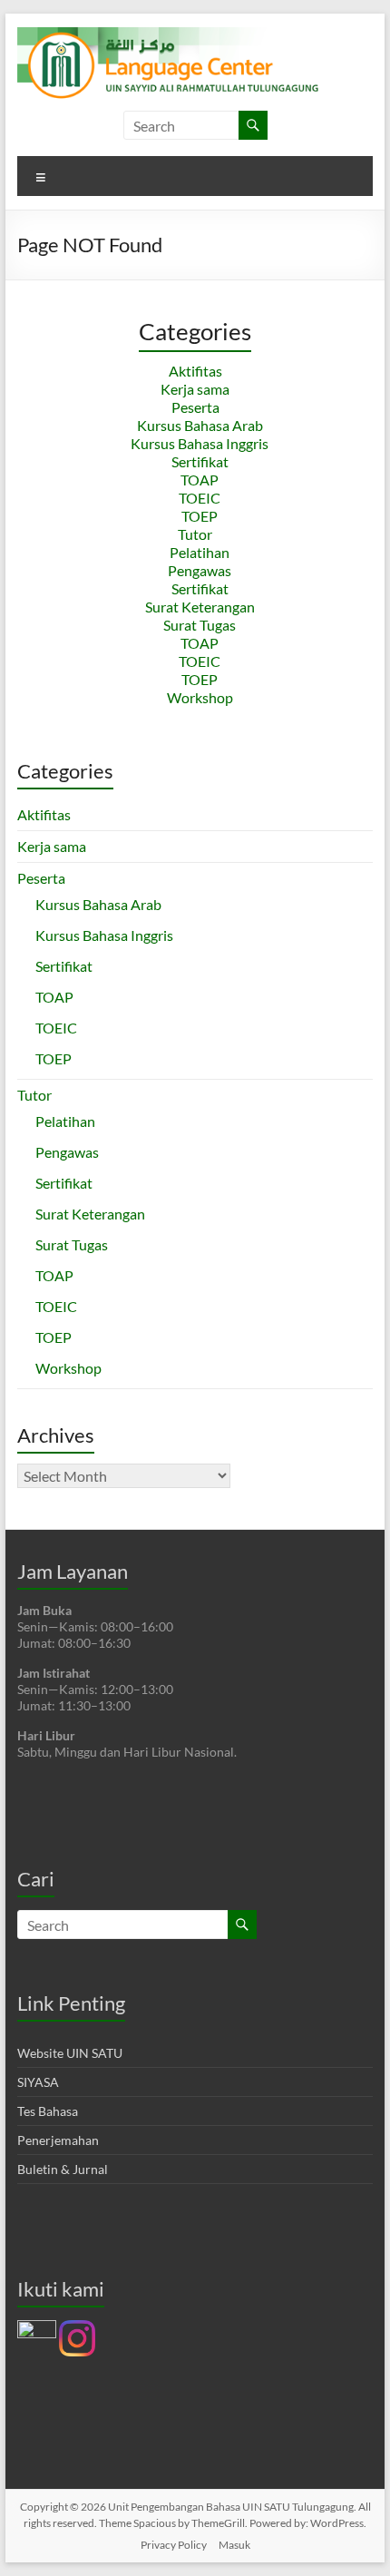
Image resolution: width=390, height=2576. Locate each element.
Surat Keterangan (200, 607)
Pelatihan (200, 552)
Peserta (195, 407)
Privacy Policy (174, 2545)
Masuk (234, 2545)
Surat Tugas (200, 625)
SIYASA (38, 2082)
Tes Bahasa (48, 2111)
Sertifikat (200, 461)
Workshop (200, 697)
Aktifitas (195, 371)
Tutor (195, 534)
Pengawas (200, 570)
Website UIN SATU (70, 2053)
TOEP (200, 516)
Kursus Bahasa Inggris (200, 443)
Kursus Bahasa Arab (200, 425)
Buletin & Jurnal (63, 2169)
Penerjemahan (58, 2140)
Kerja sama (195, 389)
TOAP (200, 480)
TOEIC (200, 498)
